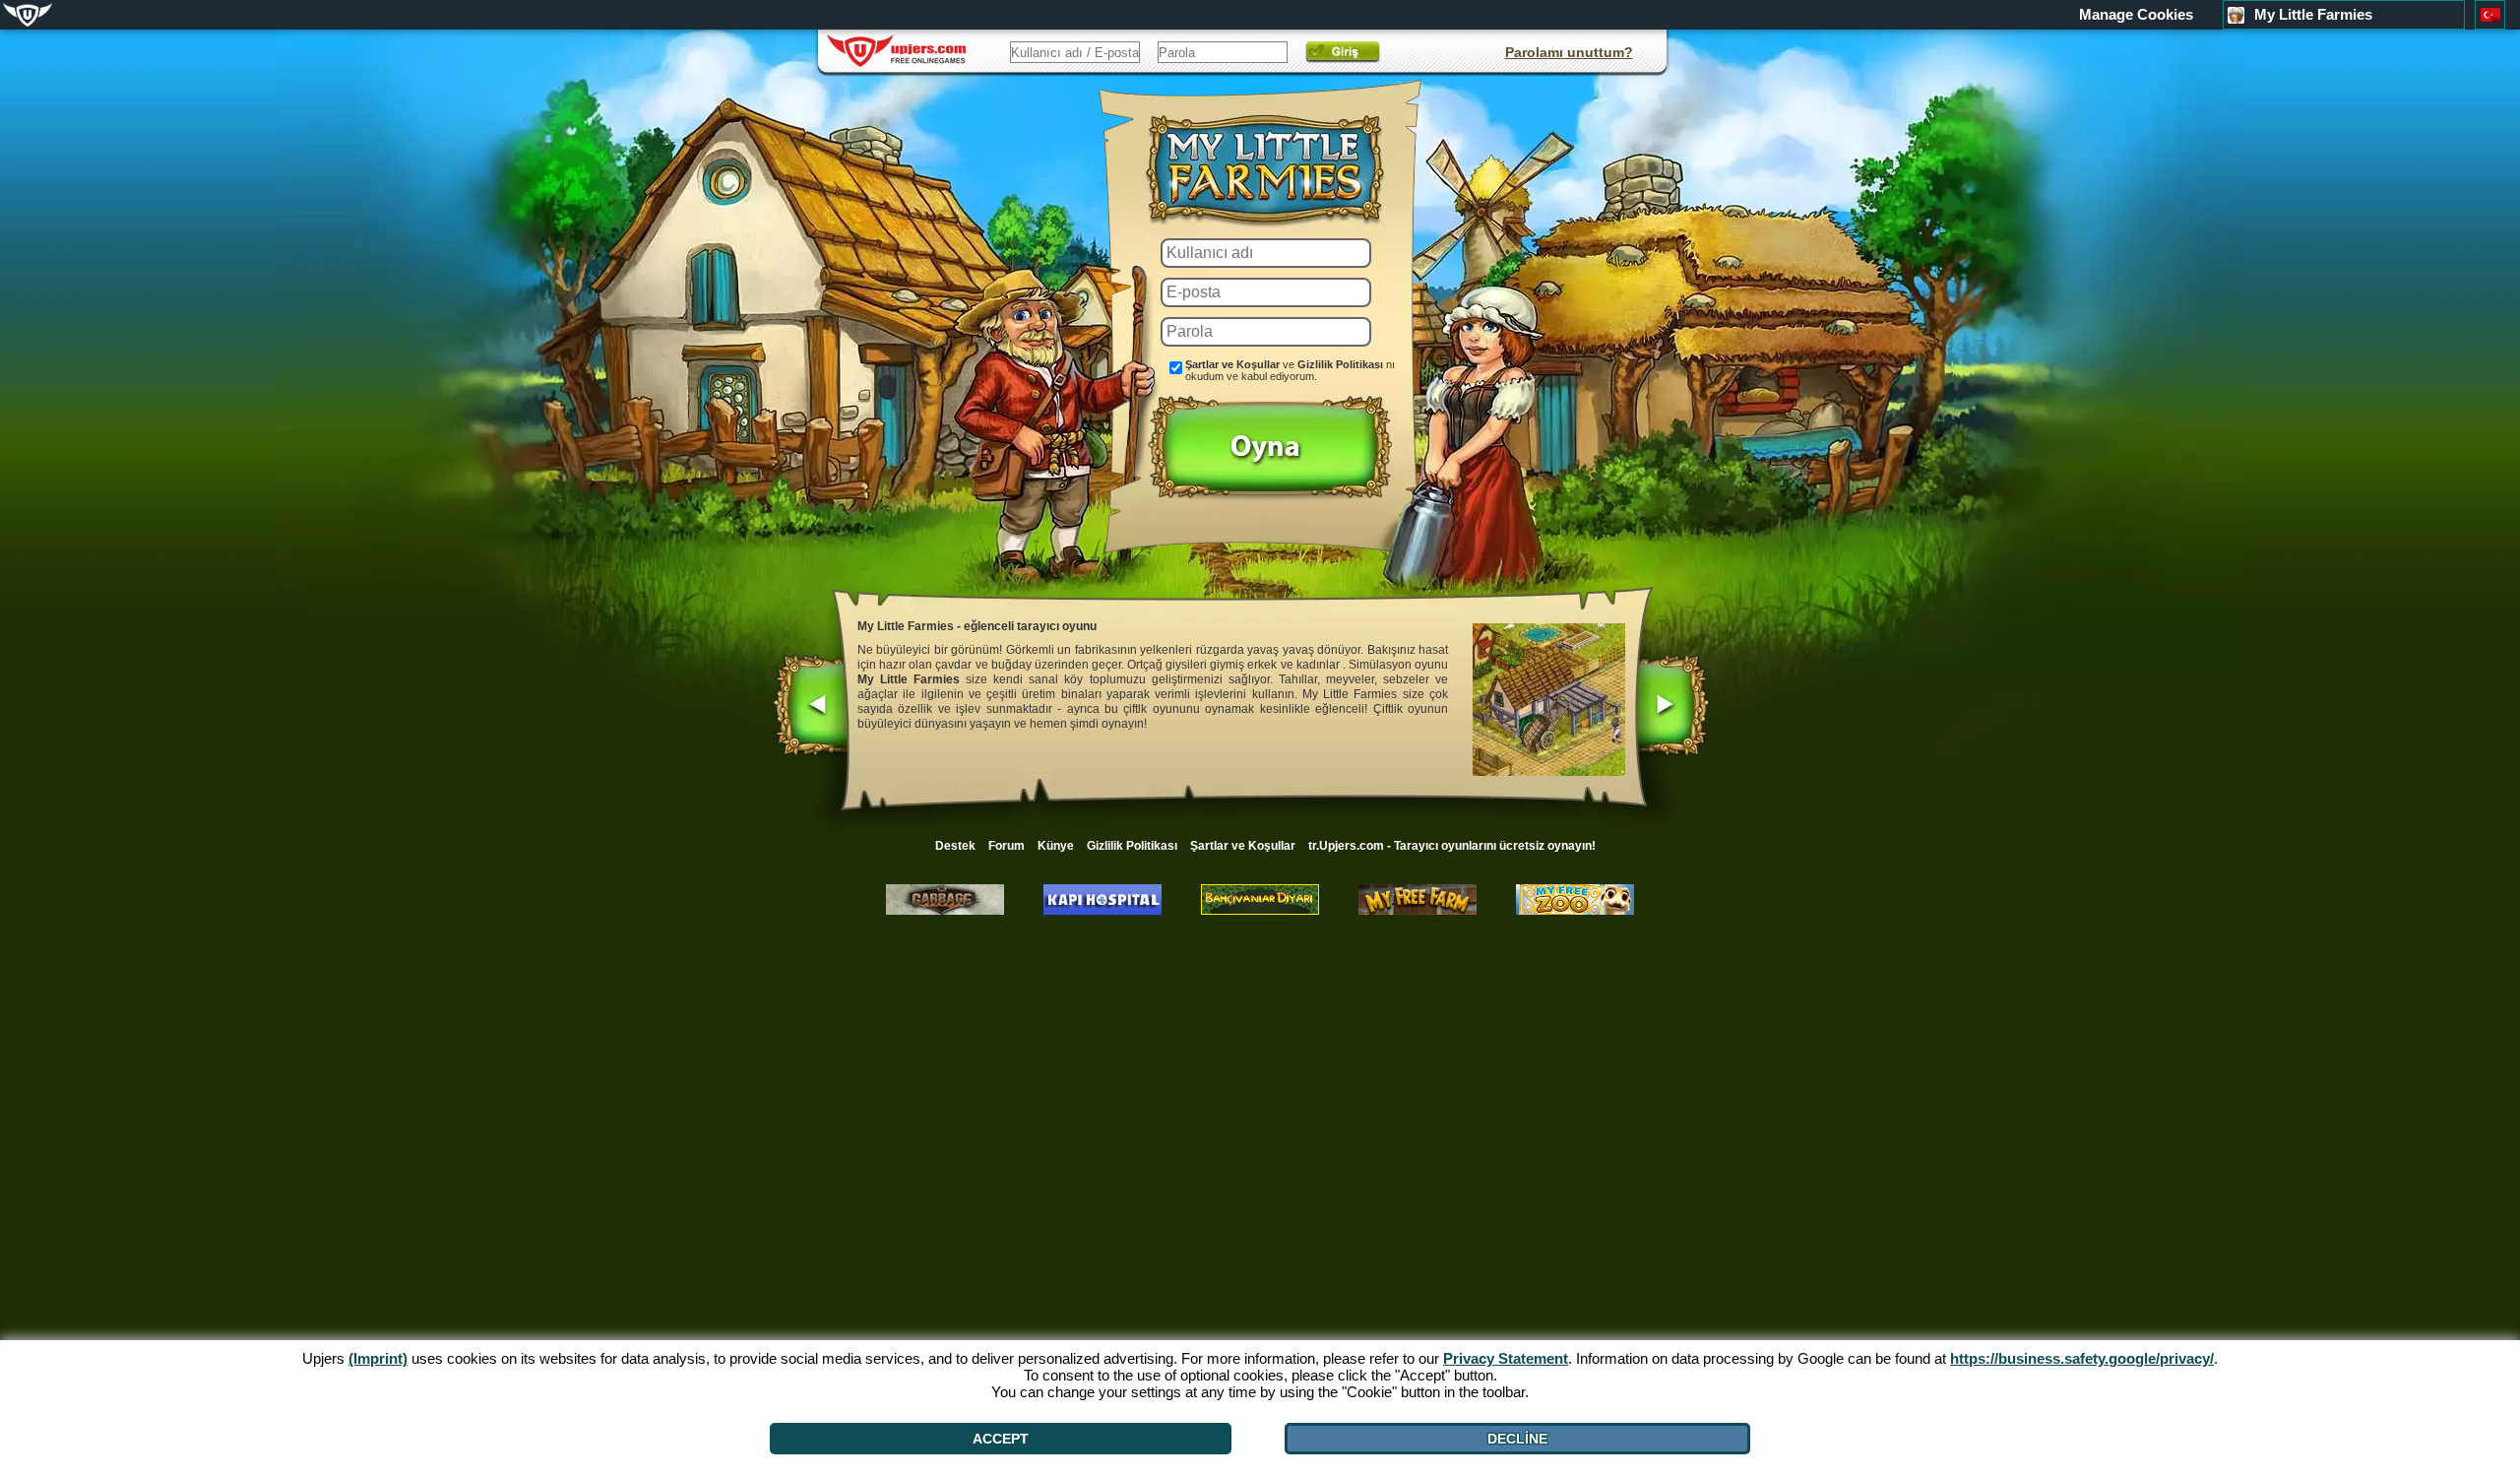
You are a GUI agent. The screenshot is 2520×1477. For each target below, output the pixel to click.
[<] (812, 707)
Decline (1517, 1439)
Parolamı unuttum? (1569, 52)
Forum (1007, 846)
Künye (1056, 846)
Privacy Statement (1506, 1358)
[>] (1671, 707)
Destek (955, 846)
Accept (1001, 1439)
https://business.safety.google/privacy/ (2082, 1358)
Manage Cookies (2136, 15)
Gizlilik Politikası (1340, 364)
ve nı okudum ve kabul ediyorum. (1290, 370)
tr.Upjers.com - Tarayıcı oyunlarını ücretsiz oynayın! (1452, 846)
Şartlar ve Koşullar (1232, 364)
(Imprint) (378, 1358)
